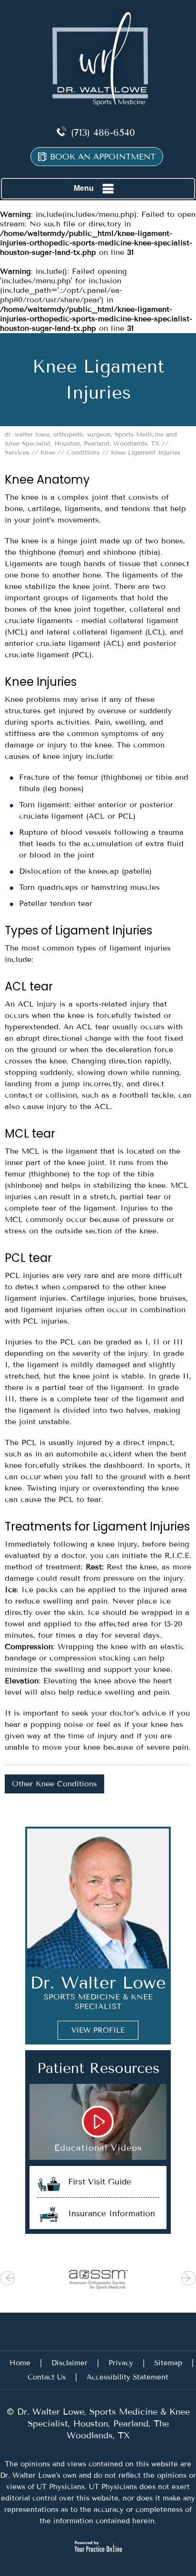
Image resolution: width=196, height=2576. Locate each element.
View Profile (98, 2030)
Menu (84, 188)
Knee (48, 453)
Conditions (83, 453)
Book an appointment (103, 157)
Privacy (121, 2363)
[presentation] (98, 380)
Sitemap (168, 2363)
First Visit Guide (100, 2182)
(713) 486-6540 (103, 133)
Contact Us (47, 2377)
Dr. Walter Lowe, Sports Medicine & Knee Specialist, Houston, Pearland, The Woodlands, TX (102, 2424)
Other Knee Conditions (54, 1784)
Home (20, 2363)
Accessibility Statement (127, 2377)
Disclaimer (69, 2363)
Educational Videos (98, 2148)
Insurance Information (112, 2213)
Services (17, 453)
